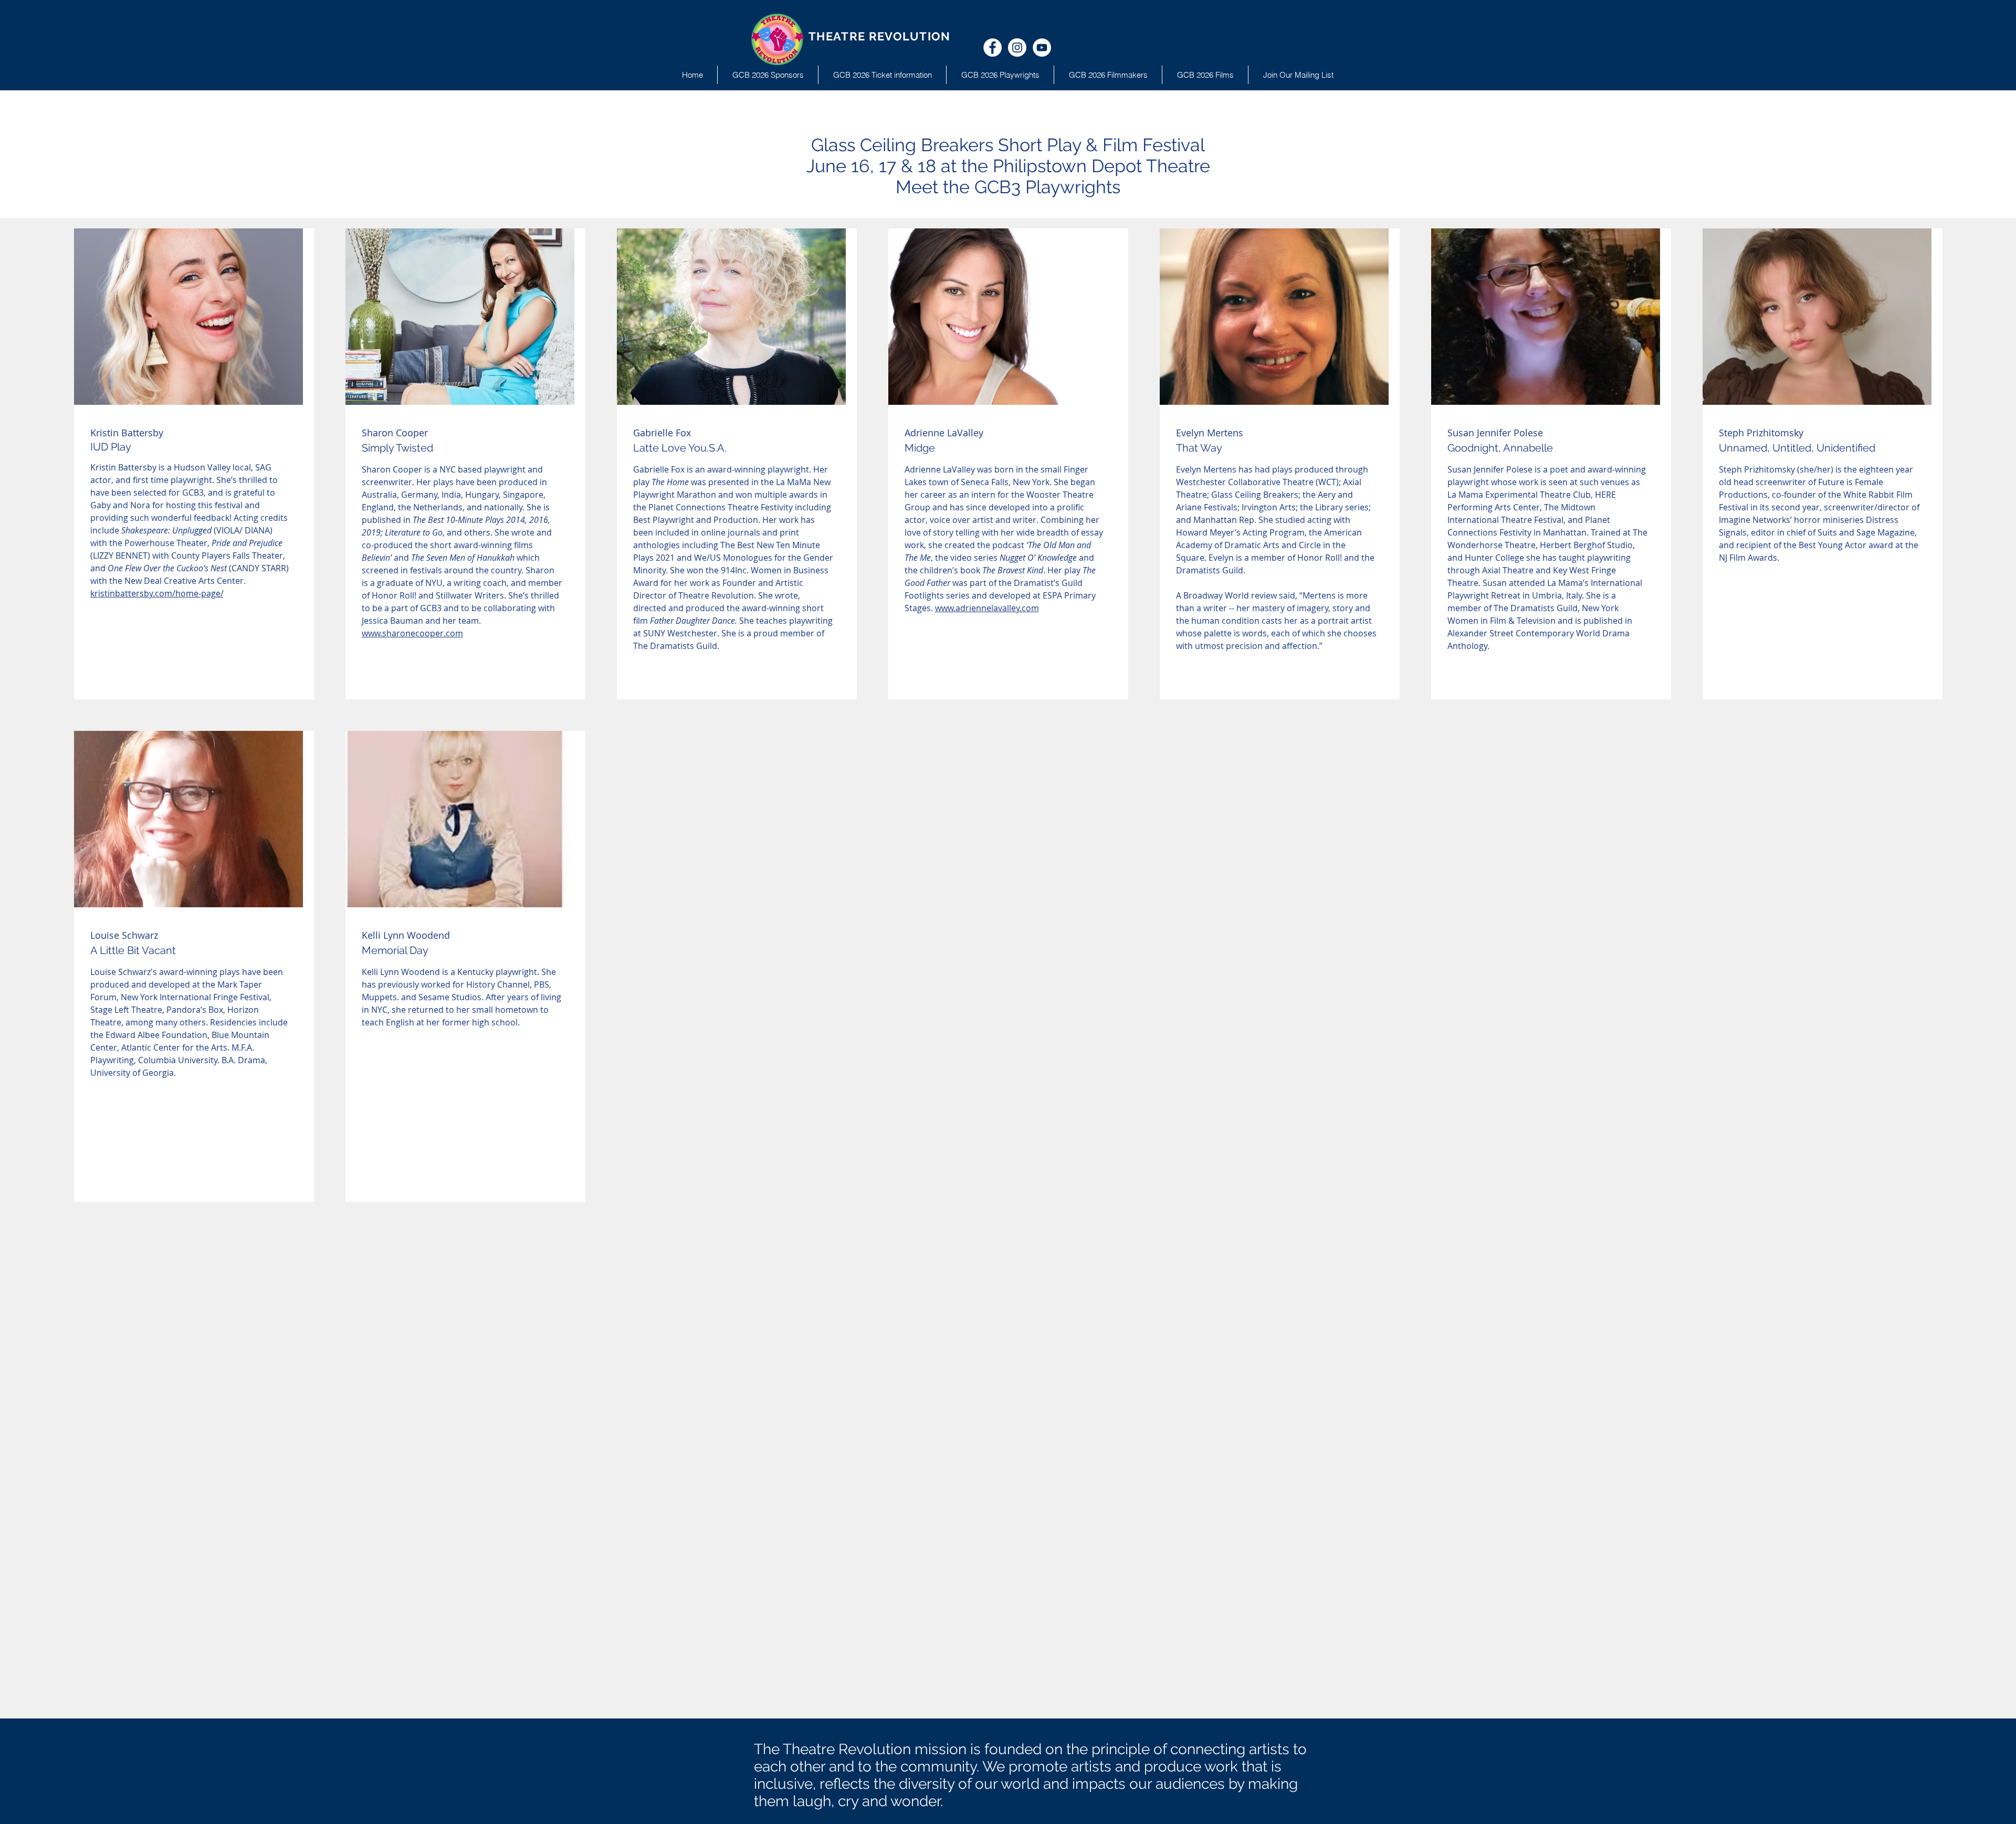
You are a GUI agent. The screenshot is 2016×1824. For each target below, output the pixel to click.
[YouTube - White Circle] (1042, 48)
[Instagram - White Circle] (1017, 48)
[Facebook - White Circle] (993, 48)
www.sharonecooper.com (412, 633)
